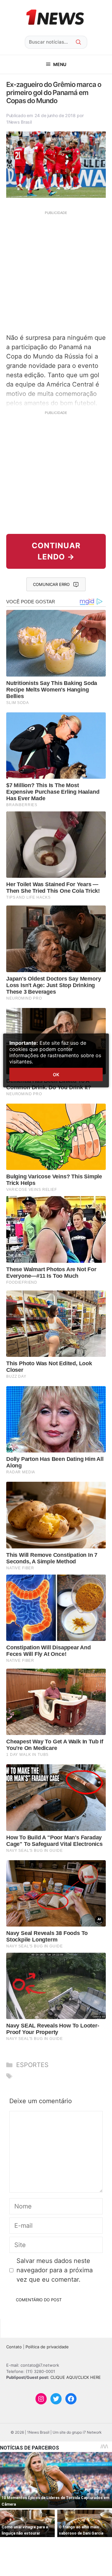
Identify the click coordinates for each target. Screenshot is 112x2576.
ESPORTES (32, 2065)
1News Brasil (19, 122)
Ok (56, 1074)
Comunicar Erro (51, 584)
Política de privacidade (47, 2347)
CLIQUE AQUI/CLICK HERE (76, 2377)
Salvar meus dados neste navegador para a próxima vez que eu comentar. (55, 2270)
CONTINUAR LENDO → (56, 551)
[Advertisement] (56, 271)
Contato (14, 2347)
